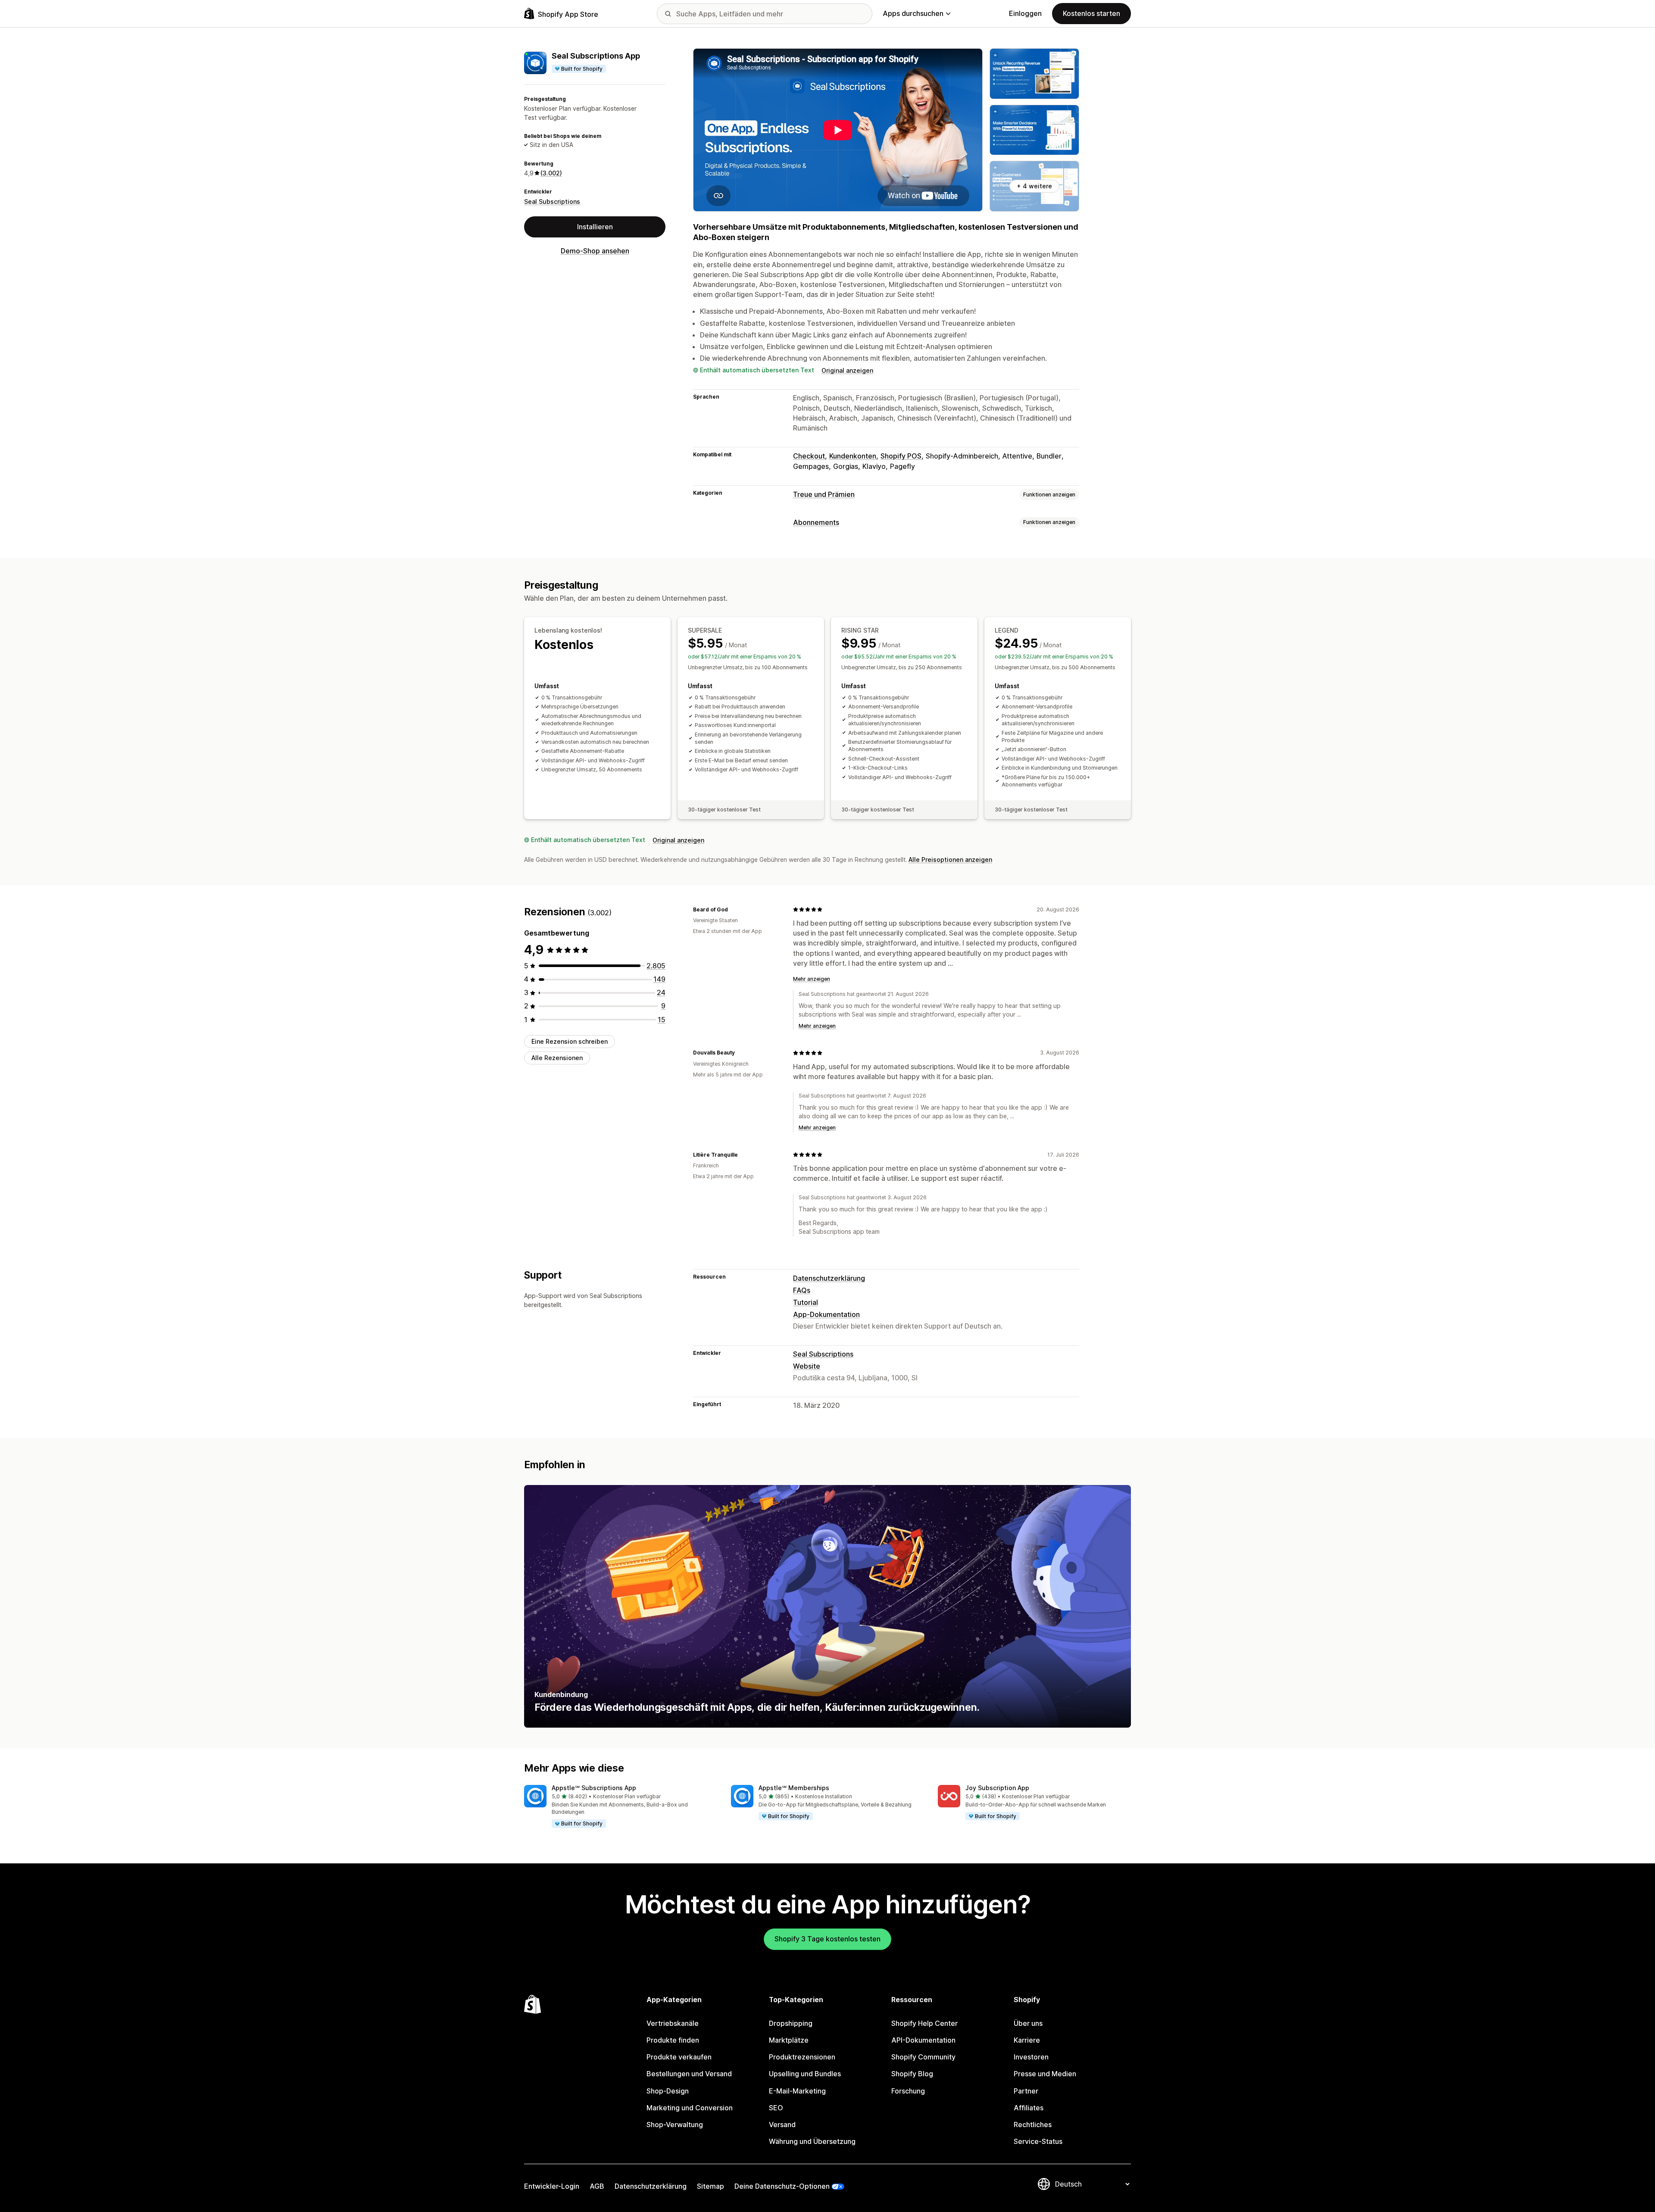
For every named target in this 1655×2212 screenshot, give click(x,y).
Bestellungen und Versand (689, 2074)
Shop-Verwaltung (675, 2125)
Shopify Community (923, 2057)
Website (807, 1366)
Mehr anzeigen (812, 979)
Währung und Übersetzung (812, 2141)
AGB (597, 2186)
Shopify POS (901, 456)
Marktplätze (789, 2040)
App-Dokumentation (826, 1314)
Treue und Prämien (824, 494)
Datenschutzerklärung (829, 1278)
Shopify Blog (912, 2074)
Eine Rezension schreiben (570, 1041)
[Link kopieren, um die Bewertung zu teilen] (733, 909)
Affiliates (1029, 2108)
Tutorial (806, 1302)
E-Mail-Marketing (797, 2091)
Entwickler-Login (552, 2186)
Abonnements (816, 522)
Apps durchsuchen (913, 13)
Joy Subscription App (997, 1788)
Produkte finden (673, 2040)
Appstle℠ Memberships (794, 1788)
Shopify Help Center (924, 2023)
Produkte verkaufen (679, 2057)
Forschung (908, 2091)
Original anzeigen (847, 370)
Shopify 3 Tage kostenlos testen (827, 1939)
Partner (1026, 2091)
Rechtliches (1033, 2125)
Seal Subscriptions (552, 201)
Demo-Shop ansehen (595, 251)
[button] (621, 1807)
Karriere (1027, 2040)
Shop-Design (668, 2091)
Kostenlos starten (1091, 13)
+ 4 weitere (1034, 186)
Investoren (1031, 2057)
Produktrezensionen (802, 2057)
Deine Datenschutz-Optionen (782, 2186)
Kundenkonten (853, 456)
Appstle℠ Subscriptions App (594, 1788)
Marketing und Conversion (690, 2108)
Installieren (595, 227)
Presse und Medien (1045, 2074)
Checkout (809, 456)
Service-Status (1038, 2141)
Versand (782, 2125)
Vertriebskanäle (673, 2023)
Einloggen (1025, 13)
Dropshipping (791, 2023)
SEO (776, 2108)
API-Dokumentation (923, 2040)
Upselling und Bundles (805, 2074)
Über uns (1028, 2023)
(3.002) (551, 173)
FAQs (802, 1290)
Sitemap (710, 2186)
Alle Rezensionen (557, 1058)
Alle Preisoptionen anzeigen (950, 860)
